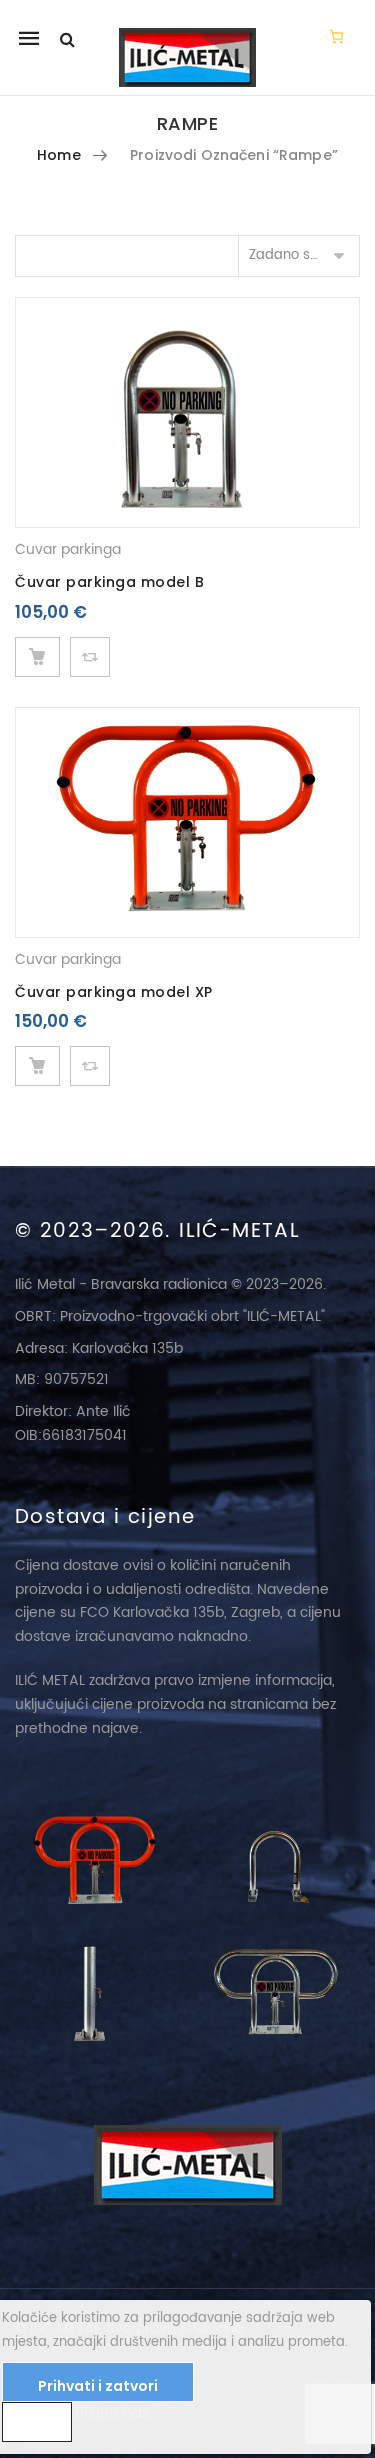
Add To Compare (90, 657)
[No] (37, 2422)
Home (59, 155)
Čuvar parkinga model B (109, 582)
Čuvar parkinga (68, 549)
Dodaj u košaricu (37, 657)
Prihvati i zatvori (98, 2386)
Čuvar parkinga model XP (114, 992)
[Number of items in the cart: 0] (336, 36)
